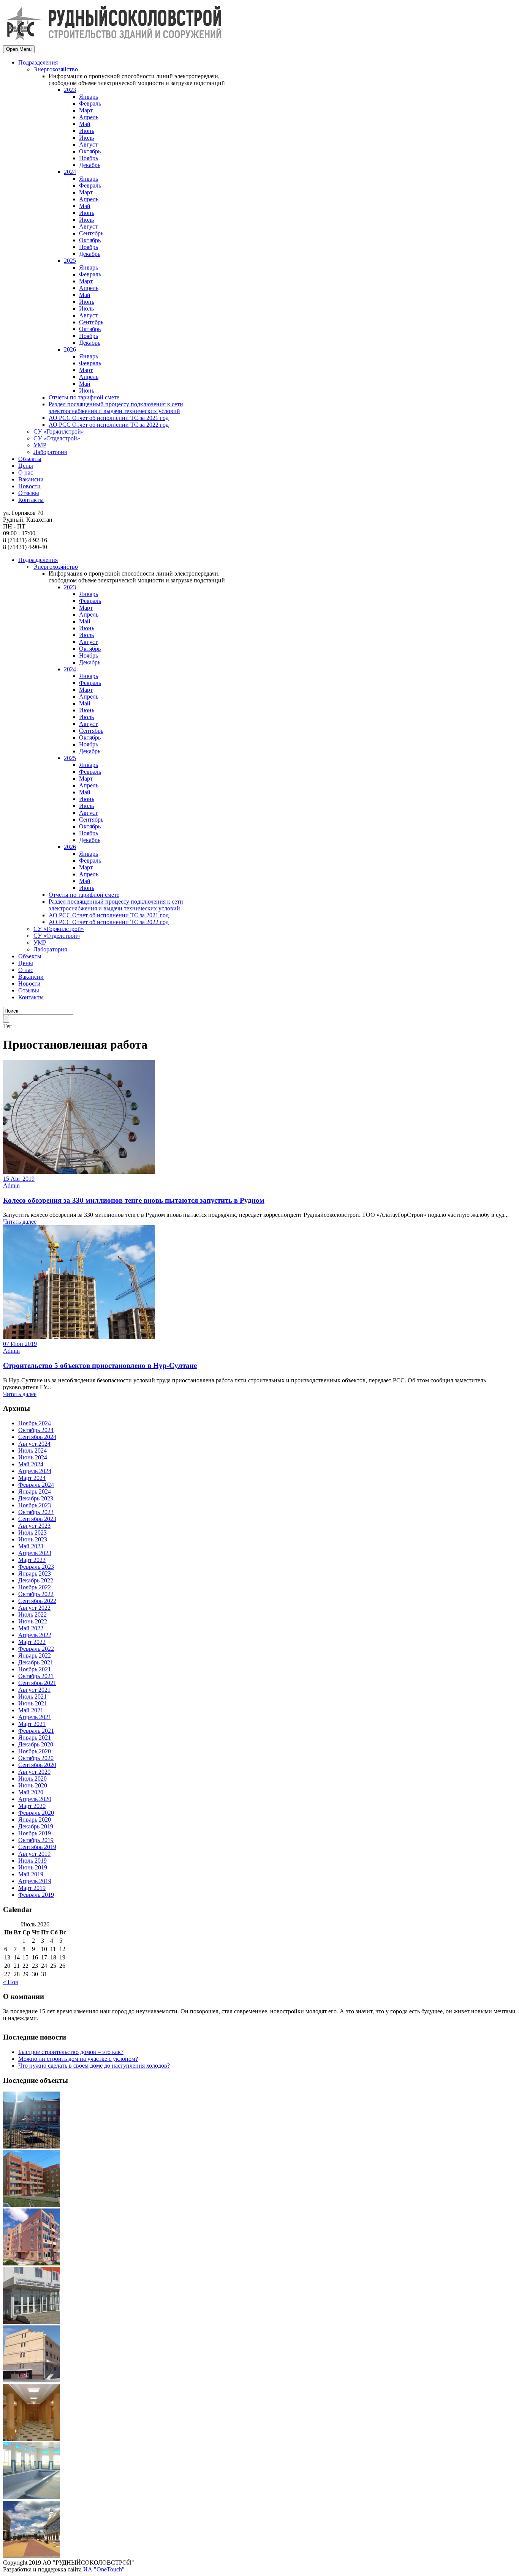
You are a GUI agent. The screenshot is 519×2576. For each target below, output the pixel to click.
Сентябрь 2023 (37, 1519)
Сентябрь (91, 233)
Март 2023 (32, 1560)
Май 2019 (31, 1874)
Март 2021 (32, 1724)
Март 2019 (32, 1888)
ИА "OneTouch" (104, 2569)
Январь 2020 (35, 1820)
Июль (86, 138)
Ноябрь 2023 (35, 1505)
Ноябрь (89, 158)
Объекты (30, 459)
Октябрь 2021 (36, 1676)
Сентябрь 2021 (37, 1683)
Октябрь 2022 (36, 1594)
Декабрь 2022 (36, 1580)
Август (88, 144)
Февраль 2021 (36, 1731)
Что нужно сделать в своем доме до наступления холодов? (94, 2066)
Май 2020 (31, 1792)
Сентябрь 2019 (37, 1847)
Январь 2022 (35, 1656)
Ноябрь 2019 (35, 1833)
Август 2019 (34, 1854)
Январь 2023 (35, 1574)
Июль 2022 (32, 1615)
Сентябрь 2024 (37, 1437)
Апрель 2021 (35, 1717)
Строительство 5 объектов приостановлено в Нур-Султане (100, 1365)
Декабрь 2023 (36, 1498)
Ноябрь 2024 (35, 1423)
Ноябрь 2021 (35, 1669)
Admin (11, 1185)
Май (85, 124)
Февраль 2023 (36, 1567)
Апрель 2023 (35, 1553)
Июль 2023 (32, 1533)
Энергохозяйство (56, 69)
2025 (70, 261)
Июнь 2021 (33, 1703)
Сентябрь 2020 (37, 1765)
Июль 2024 (32, 1450)
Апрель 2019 (35, 1881)
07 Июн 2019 (20, 1344)
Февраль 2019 (36, 1895)
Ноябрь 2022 (35, 1587)
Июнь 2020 (33, 1785)
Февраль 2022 (36, 1649)
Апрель (89, 117)
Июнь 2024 (33, 1457)
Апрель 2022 (35, 1635)
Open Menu (19, 49)
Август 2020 (34, 1772)
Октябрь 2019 (36, 1840)
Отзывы (29, 493)
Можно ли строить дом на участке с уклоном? (78, 2059)
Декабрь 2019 (36, 1826)
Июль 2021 (32, 1697)
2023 (70, 90)
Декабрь (90, 165)
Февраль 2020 (36, 1813)
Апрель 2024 (35, 1471)
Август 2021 (34, 1690)
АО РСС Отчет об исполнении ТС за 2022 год (109, 425)
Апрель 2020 (35, 1799)
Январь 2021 (35, 1738)
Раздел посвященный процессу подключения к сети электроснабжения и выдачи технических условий (116, 408)
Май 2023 (31, 1546)
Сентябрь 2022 (37, 1601)
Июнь (87, 131)
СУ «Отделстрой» (57, 438)
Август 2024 (34, 1444)
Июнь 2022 (33, 1621)
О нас (26, 472)
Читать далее (20, 1222)
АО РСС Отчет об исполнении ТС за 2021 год (109, 418)
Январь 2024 (35, 1491)
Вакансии (31, 479)
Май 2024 (31, 1464)
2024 (70, 172)
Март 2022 (32, 1642)
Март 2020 (32, 1806)
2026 (70, 349)
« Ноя (10, 1982)
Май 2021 (31, 1710)
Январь (89, 97)
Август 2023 (34, 1526)
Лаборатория (50, 452)
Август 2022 (34, 1608)
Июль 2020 (32, 1779)
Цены (26, 466)
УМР (40, 445)
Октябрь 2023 (36, 1512)
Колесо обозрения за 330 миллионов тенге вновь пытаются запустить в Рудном (134, 1200)
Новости (29, 486)
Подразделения (38, 62)
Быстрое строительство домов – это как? (71, 2052)
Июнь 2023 (33, 1539)
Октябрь (90, 151)
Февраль (90, 103)
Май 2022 (31, 1628)
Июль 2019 (32, 1861)
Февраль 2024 (36, 1485)
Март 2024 (32, 1478)
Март (86, 110)
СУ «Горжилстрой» (59, 431)
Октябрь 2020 (36, 1758)
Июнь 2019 (33, 1867)
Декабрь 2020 (36, 1744)
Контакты (31, 500)
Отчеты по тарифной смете (84, 397)
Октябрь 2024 (36, 1430)
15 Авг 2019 (19, 1179)
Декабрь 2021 (36, 1662)
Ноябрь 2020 (35, 1751)
